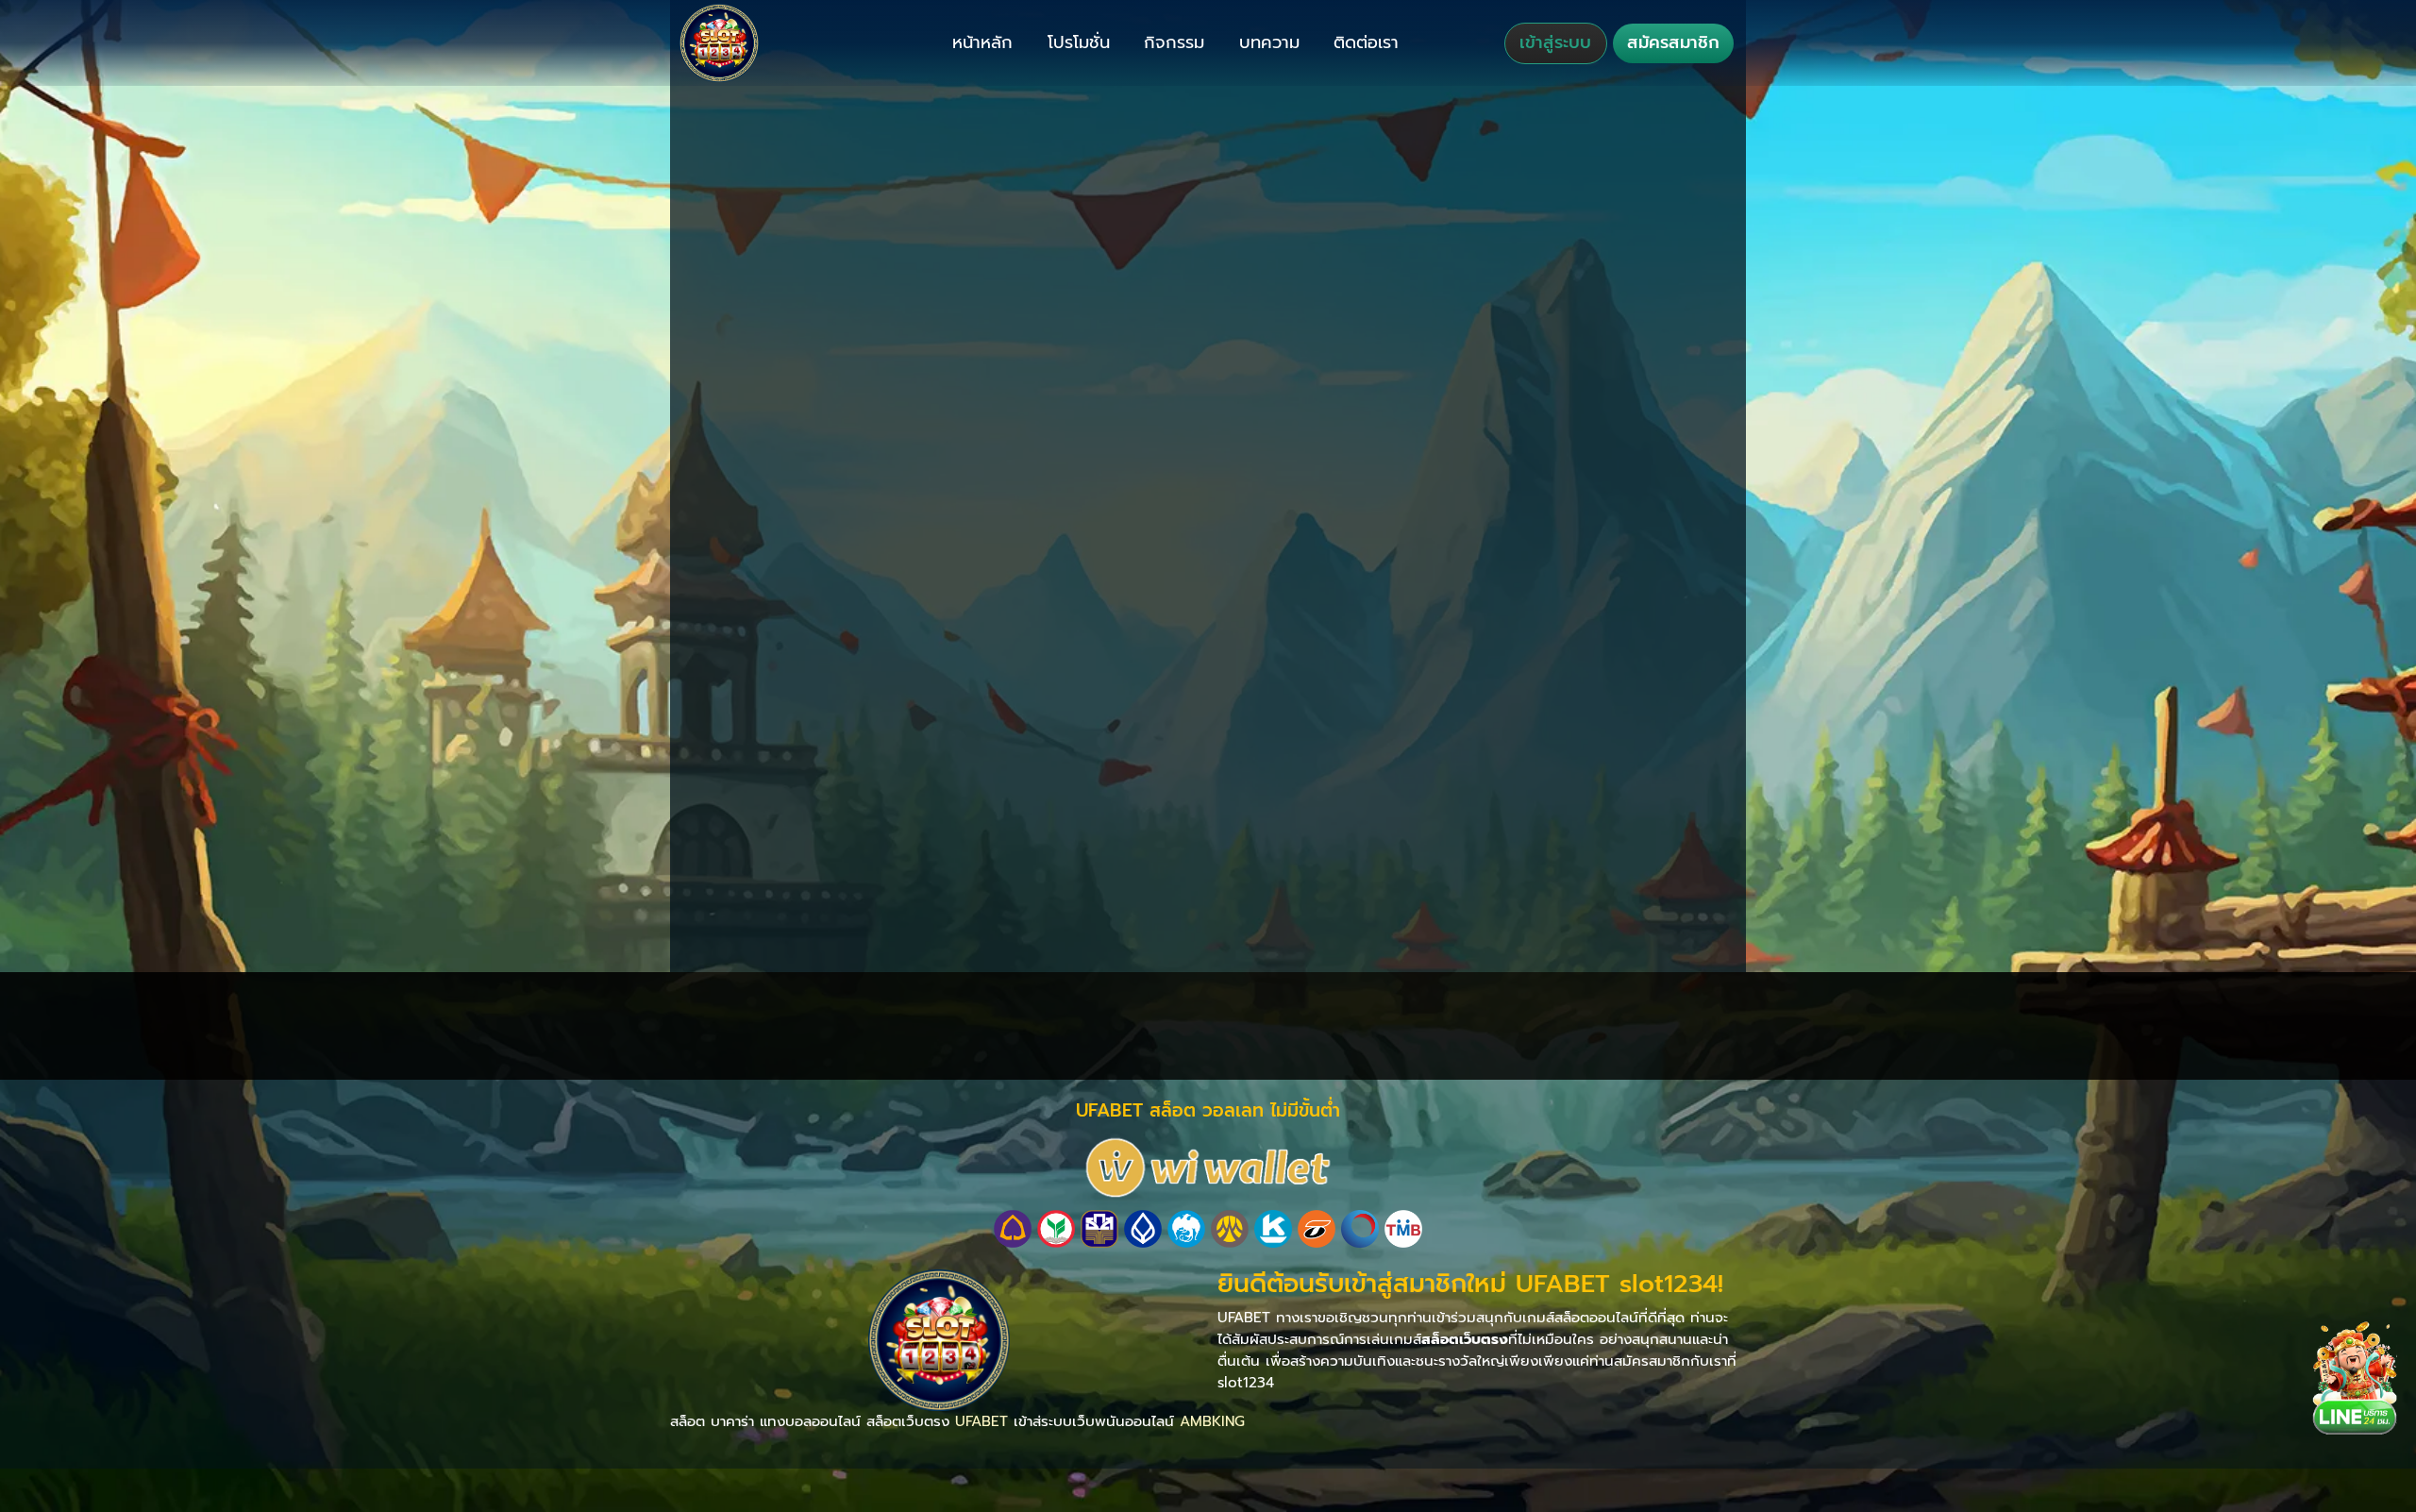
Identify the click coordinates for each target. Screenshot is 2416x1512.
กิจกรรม (1174, 42)
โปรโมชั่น (1079, 42)
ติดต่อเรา (1366, 42)
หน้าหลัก (982, 42)
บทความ (1269, 42)
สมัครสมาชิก (1673, 42)
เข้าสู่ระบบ (1555, 42)
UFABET (981, 1421)
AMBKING (1212, 1421)
